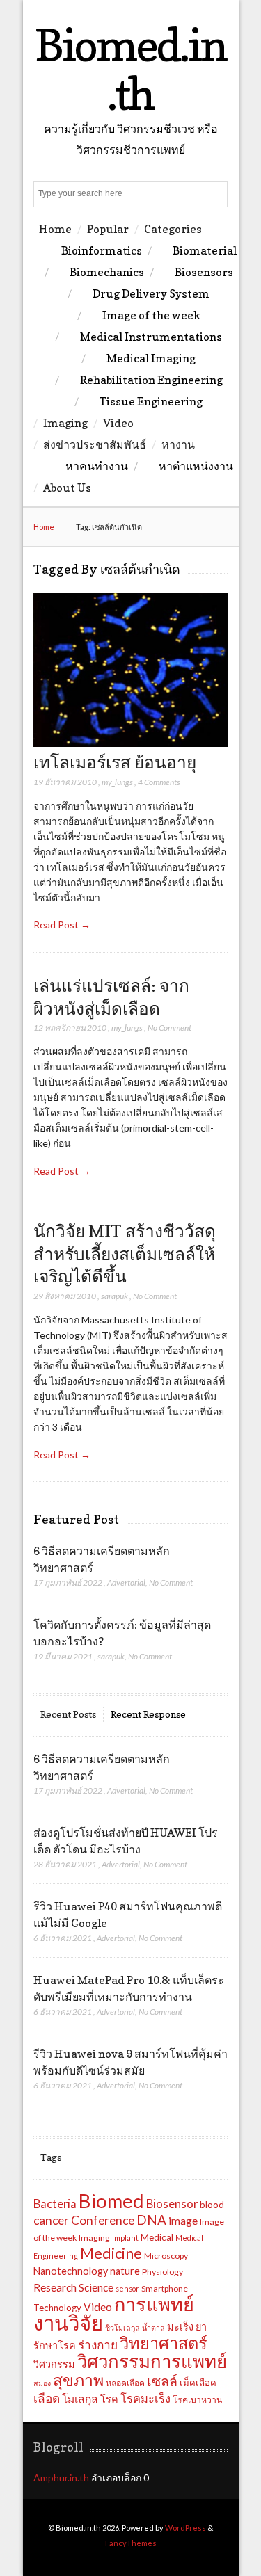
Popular (108, 229)
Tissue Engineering (151, 401)
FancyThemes (131, 2543)
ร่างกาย (98, 2345)
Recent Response (148, 1714)
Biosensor (172, 2204)
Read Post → (62, 925)
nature (125, 2271)
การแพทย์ (154, 2304)
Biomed (111, 2201)
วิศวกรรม (54, 2364)
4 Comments (159, 782)
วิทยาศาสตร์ (164, 2343)
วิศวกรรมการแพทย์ (152, 2361)
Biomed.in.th (130, 69)
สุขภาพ (78, 2380)
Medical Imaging (151, 358)
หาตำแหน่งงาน (196, 466)
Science (96, 2287)
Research (55, 2287)
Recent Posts (68, 1714)
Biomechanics (107, 272)
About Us (67, 488)
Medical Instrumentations (151, 337)
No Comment (169, 1028)
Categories (173, 229)
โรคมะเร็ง (145, 2399)
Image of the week (151, 315)
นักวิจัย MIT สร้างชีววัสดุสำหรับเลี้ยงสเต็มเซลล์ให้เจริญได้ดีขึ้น (125, 1254)
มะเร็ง (180, 2327)
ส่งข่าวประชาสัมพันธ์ (95, 444)
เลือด (47, 2398)
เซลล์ (162, 2381)
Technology (57, 2308)
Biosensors (204, 272)
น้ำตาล (153, 2327)
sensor (127, 2288)
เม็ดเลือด (198, 2383)
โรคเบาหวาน (197, 2400)
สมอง (42, 2383)
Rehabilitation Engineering (151, 380)
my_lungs (117, 782)
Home (55, 229)
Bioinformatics (102, 250)
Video (118, 423)
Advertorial (126, 1583)
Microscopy (166, 2256)
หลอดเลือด (125, 2383)
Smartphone (165, 2288)
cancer (51, 2220)
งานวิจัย (68, 2323)
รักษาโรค (55, 2345)
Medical (157, 2237)
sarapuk (114, 1296)
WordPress (185, 2528)
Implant (125, 2238)
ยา (201, 2327)
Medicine (111, 2253)
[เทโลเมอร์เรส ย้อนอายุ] (130, 743)
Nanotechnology (71, 2271)
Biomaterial (205, 250)
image (183, 2221)
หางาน (178, 444)
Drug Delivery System (151, 293)
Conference (103, 2220)
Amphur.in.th (61, 2478)
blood (212, 2205)
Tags (51, 2157)
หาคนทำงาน (97, 466)
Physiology (163, 2272)
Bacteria (55, 2204)
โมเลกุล (80, 2399)
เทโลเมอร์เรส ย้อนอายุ (115, 762)
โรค (109, 2399)
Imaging (65, 423)
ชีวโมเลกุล (122, 2327)
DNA (151, 2220)
